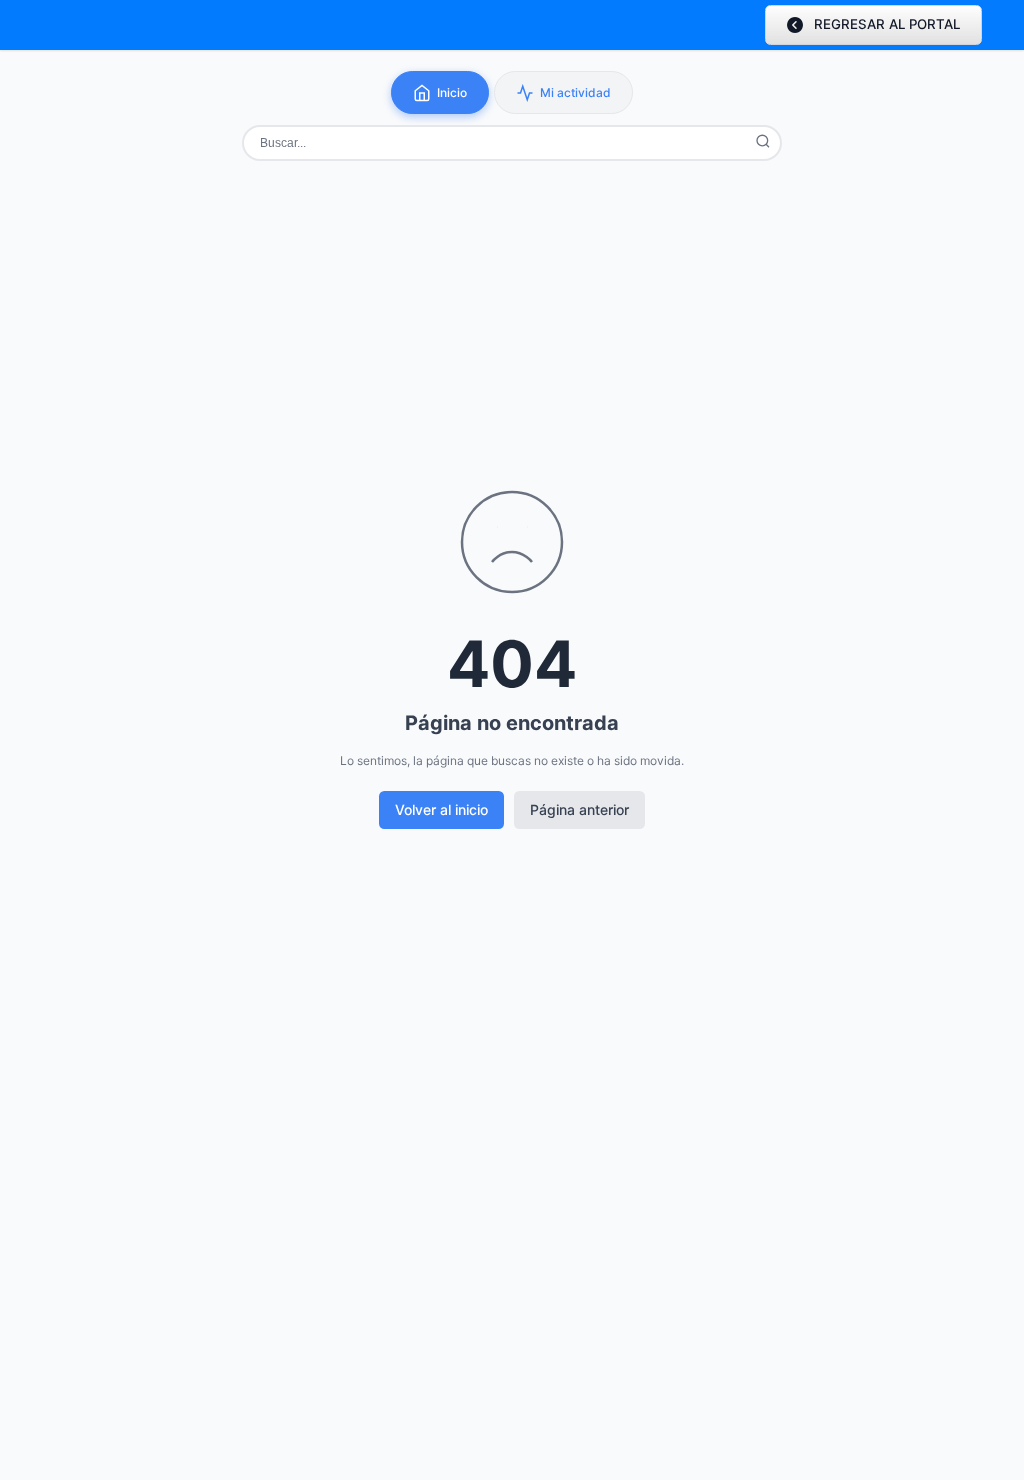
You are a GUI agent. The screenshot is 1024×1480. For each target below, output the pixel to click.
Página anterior (579, 809)
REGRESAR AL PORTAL (887, 24)
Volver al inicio (441, 809)
